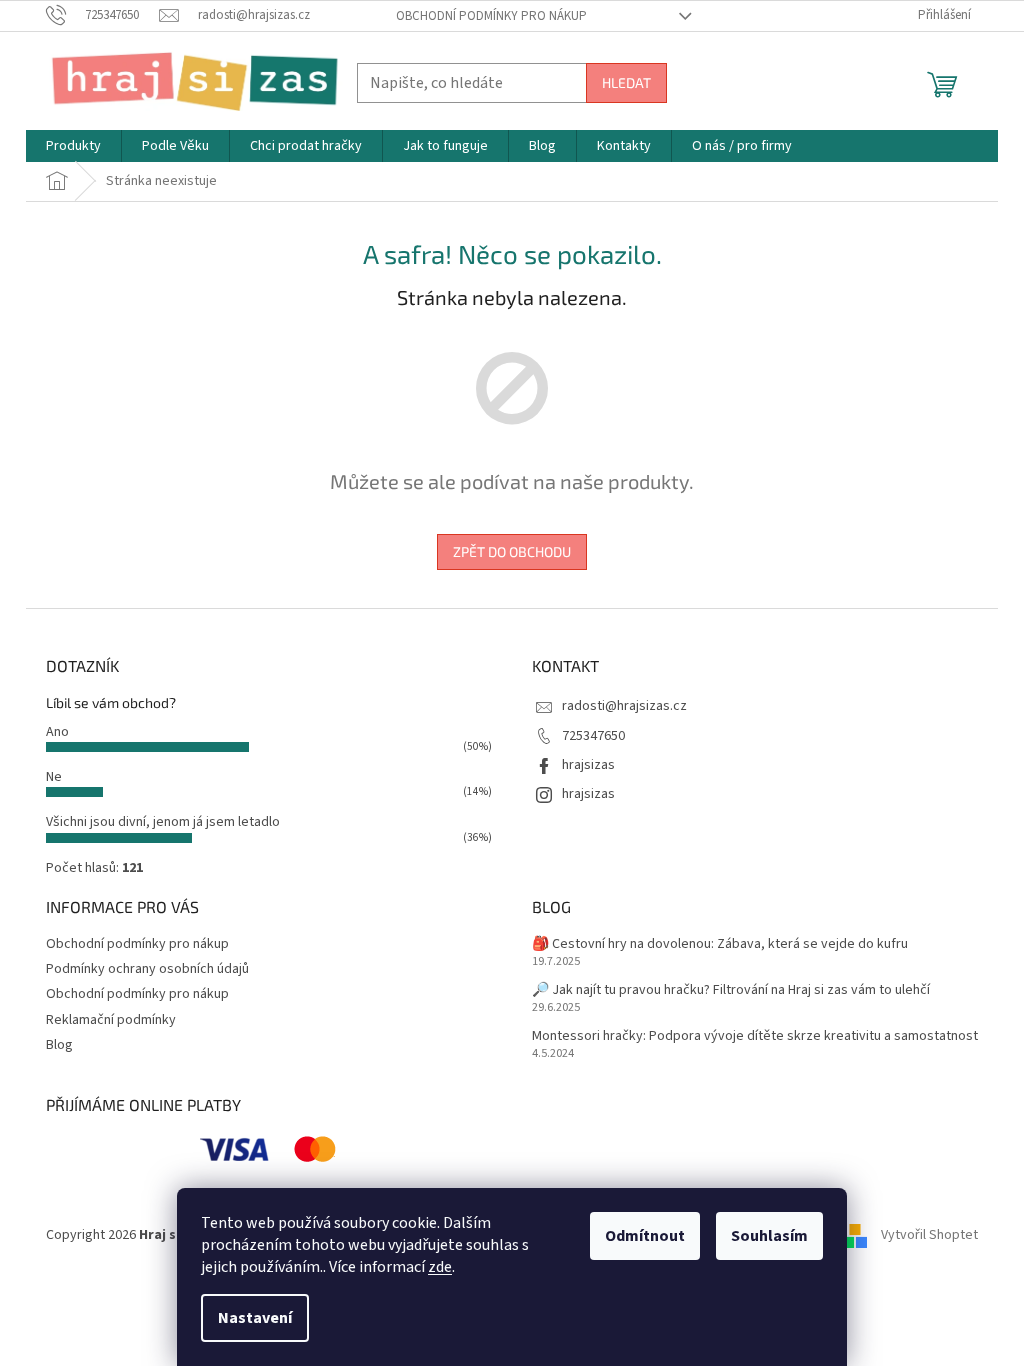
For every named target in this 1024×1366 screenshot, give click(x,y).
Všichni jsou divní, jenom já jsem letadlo (163, 822)
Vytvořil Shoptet (929, 1235)
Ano (57, 732)
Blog (59, 1045)
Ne (54, 777)
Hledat (626, 82)
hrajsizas (588, 765)
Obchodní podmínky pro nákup (491, 16)
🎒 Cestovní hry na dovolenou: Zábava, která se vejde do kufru (720, 944)
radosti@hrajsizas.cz (624, 706)
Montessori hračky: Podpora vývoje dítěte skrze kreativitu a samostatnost (755, 1036)
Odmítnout (645, 1236)
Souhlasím (769, 1236)
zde (440, 1267)
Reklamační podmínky (111, 1020)
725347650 (593, 736)
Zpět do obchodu (512, 551)
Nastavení (255, 1318)
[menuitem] (73, 146)
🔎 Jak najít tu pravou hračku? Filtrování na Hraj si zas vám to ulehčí (731, 990)
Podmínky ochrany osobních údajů (147, 969)
